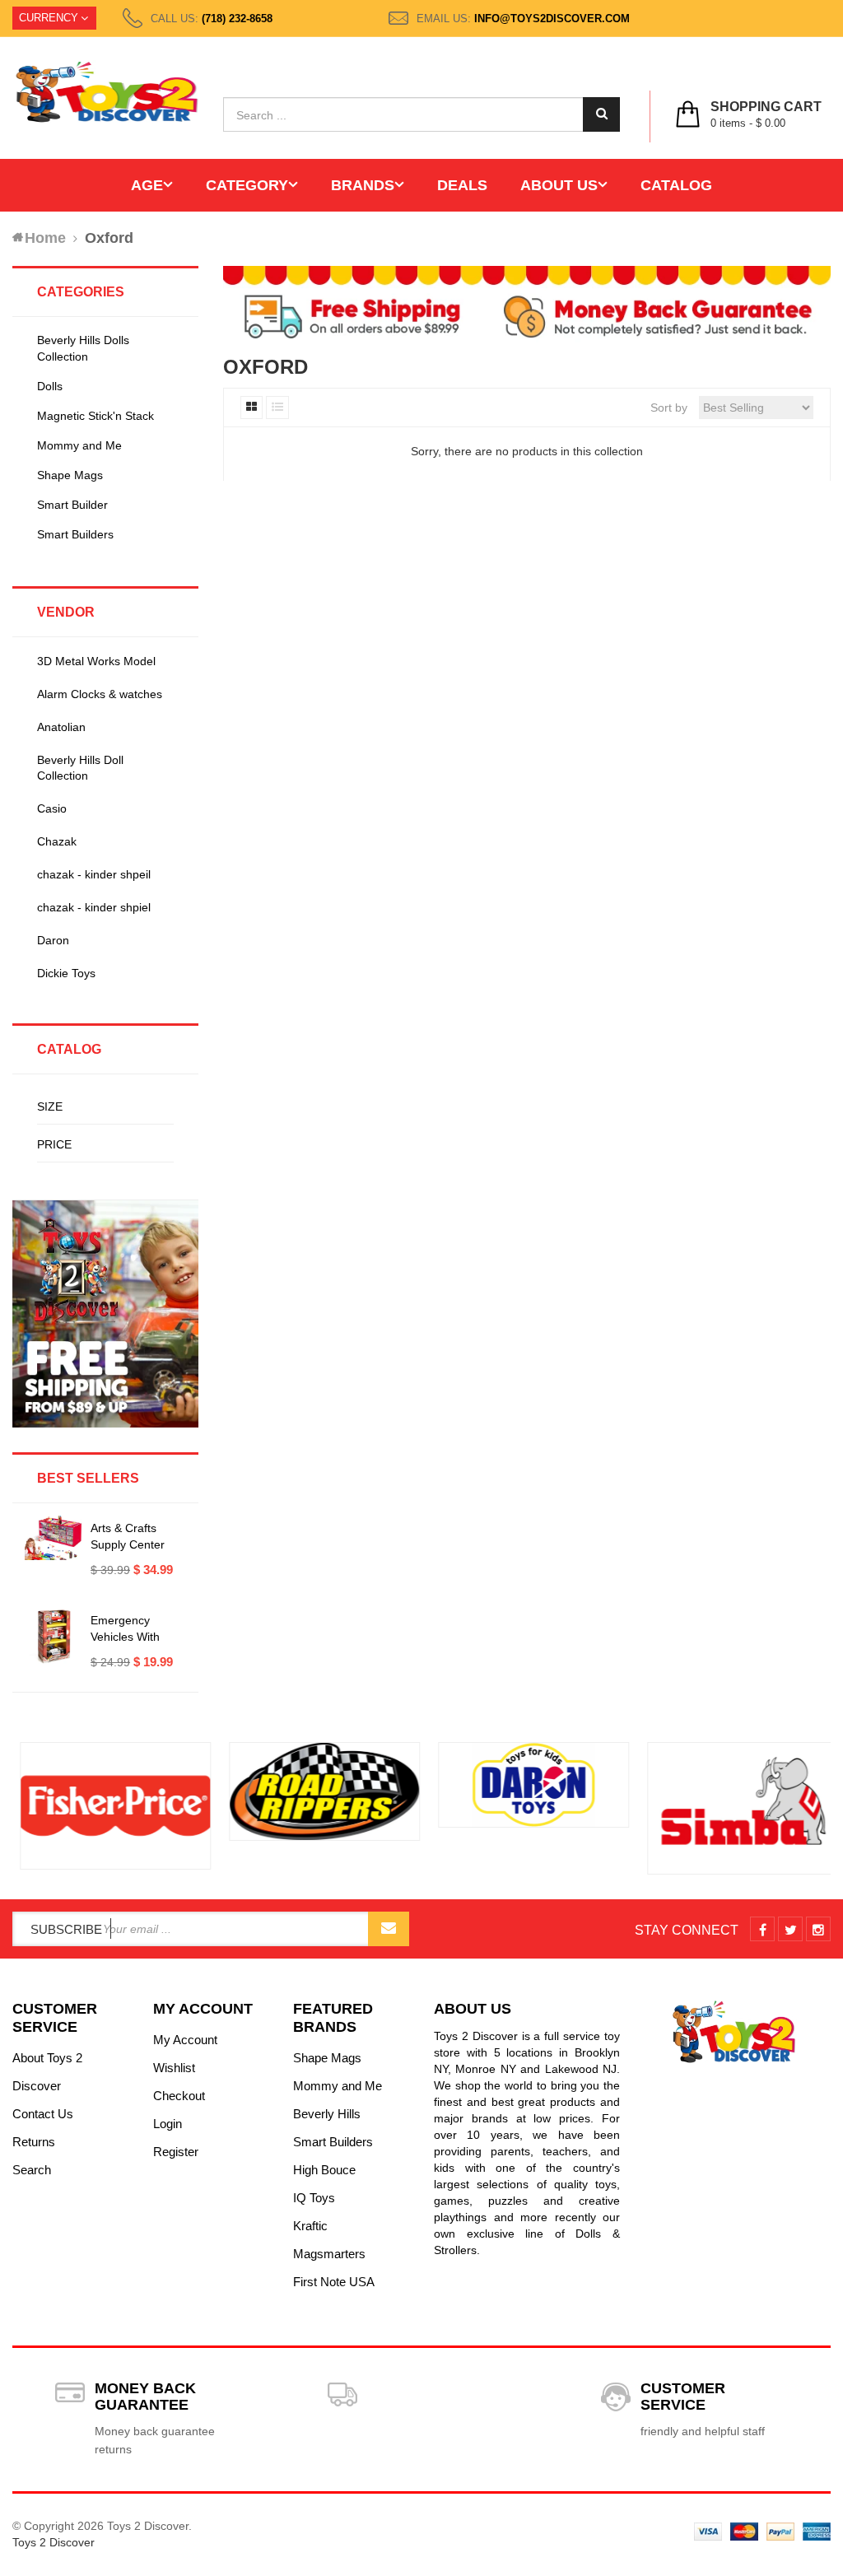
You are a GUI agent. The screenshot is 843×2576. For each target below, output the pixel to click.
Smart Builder (72, 505)
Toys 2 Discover (54, 2542)
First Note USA (334, 2282)
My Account (185, 2040)
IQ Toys (314, 2198)
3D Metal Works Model (96, 661)
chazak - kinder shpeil (94, 874)
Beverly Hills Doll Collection (80, 768)
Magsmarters (329, 2254)
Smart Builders (75, 534)
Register (176, 2152)
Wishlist (174, 2068)
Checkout (179, 2096)
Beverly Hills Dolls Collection (83, 348)
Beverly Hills (327, 2114)
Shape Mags (70, 475)
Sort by (669, 408)
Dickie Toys (66, 973)
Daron (53, 940)
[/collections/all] (109, 1806)
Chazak (57, 841)
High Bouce (324, 2170)
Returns (34, 2142)
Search (32, 2170)
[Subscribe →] (389, 1929)
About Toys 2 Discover (47, 2072)
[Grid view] (252, 408)
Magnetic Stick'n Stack (95, 416)
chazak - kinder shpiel (94, 907)
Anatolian (61, 727)
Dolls (50, 386)
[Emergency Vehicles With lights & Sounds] (54, 1637)
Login (168, 2124)
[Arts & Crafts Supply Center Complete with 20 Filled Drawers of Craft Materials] (54, 1538)
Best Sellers (88, 1478)
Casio (52, 808)
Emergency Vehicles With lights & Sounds (131, 1637)
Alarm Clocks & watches (100, 694)
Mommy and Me (79, 445)
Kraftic (310, 2226)
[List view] (277, 408)
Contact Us (43, 2114)
